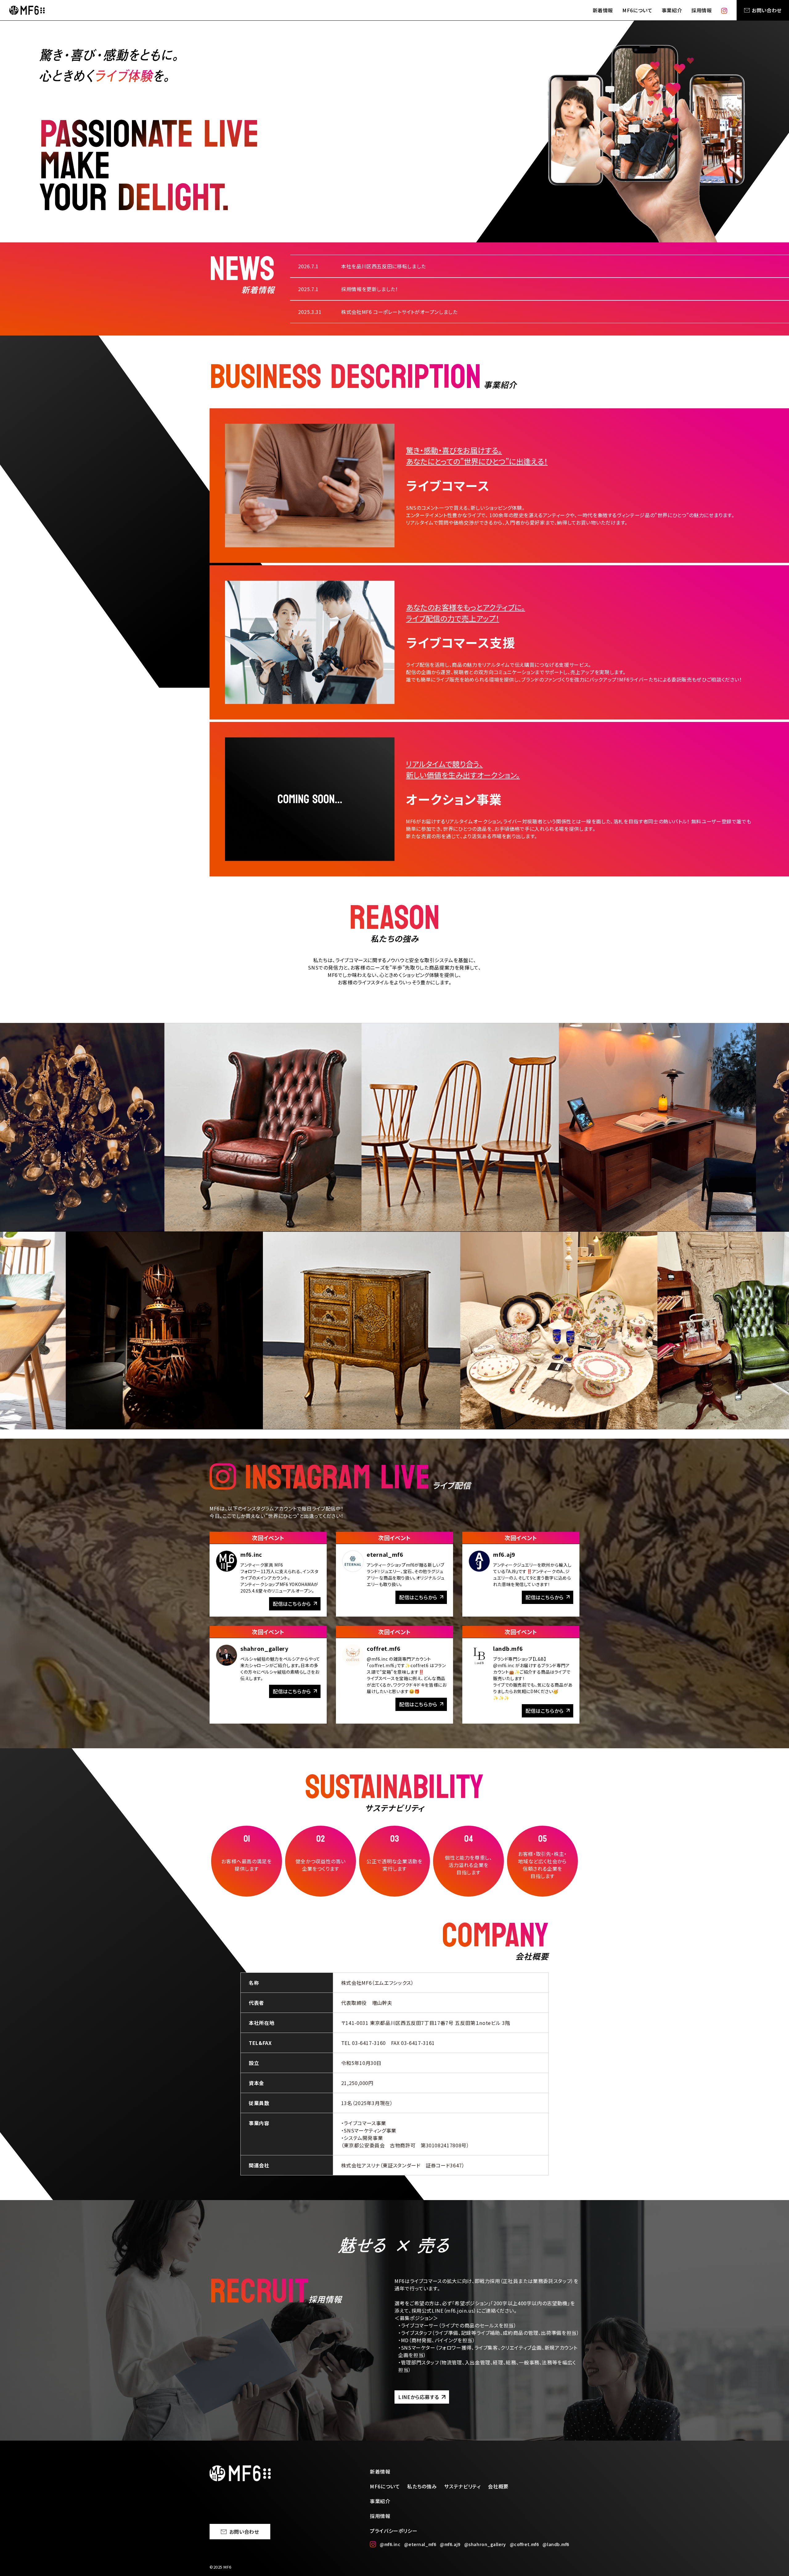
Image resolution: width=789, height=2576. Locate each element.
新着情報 (603, 10)
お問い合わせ (767, 10)
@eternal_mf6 (420, 2544)
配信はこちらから (292, 1604)
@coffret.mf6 (524, 2544)
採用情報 (702, 10)
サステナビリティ (462, 2486)
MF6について (637, 10)
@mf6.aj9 (450, 2544)
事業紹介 (672, 10)
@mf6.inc (390, 2544)
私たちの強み (422, 2486)
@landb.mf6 (556, 2544)
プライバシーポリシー (394, 2531)
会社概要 (498, 2486)
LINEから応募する (419, 2397)
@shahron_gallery (485, 2544)
